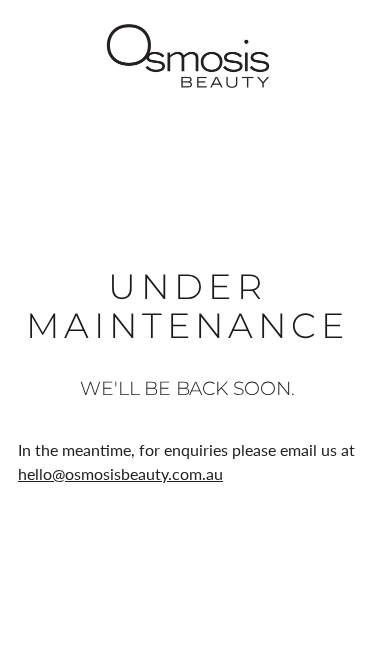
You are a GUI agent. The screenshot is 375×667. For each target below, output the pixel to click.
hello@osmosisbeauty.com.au (120, 473)
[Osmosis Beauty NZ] (188, 56)
